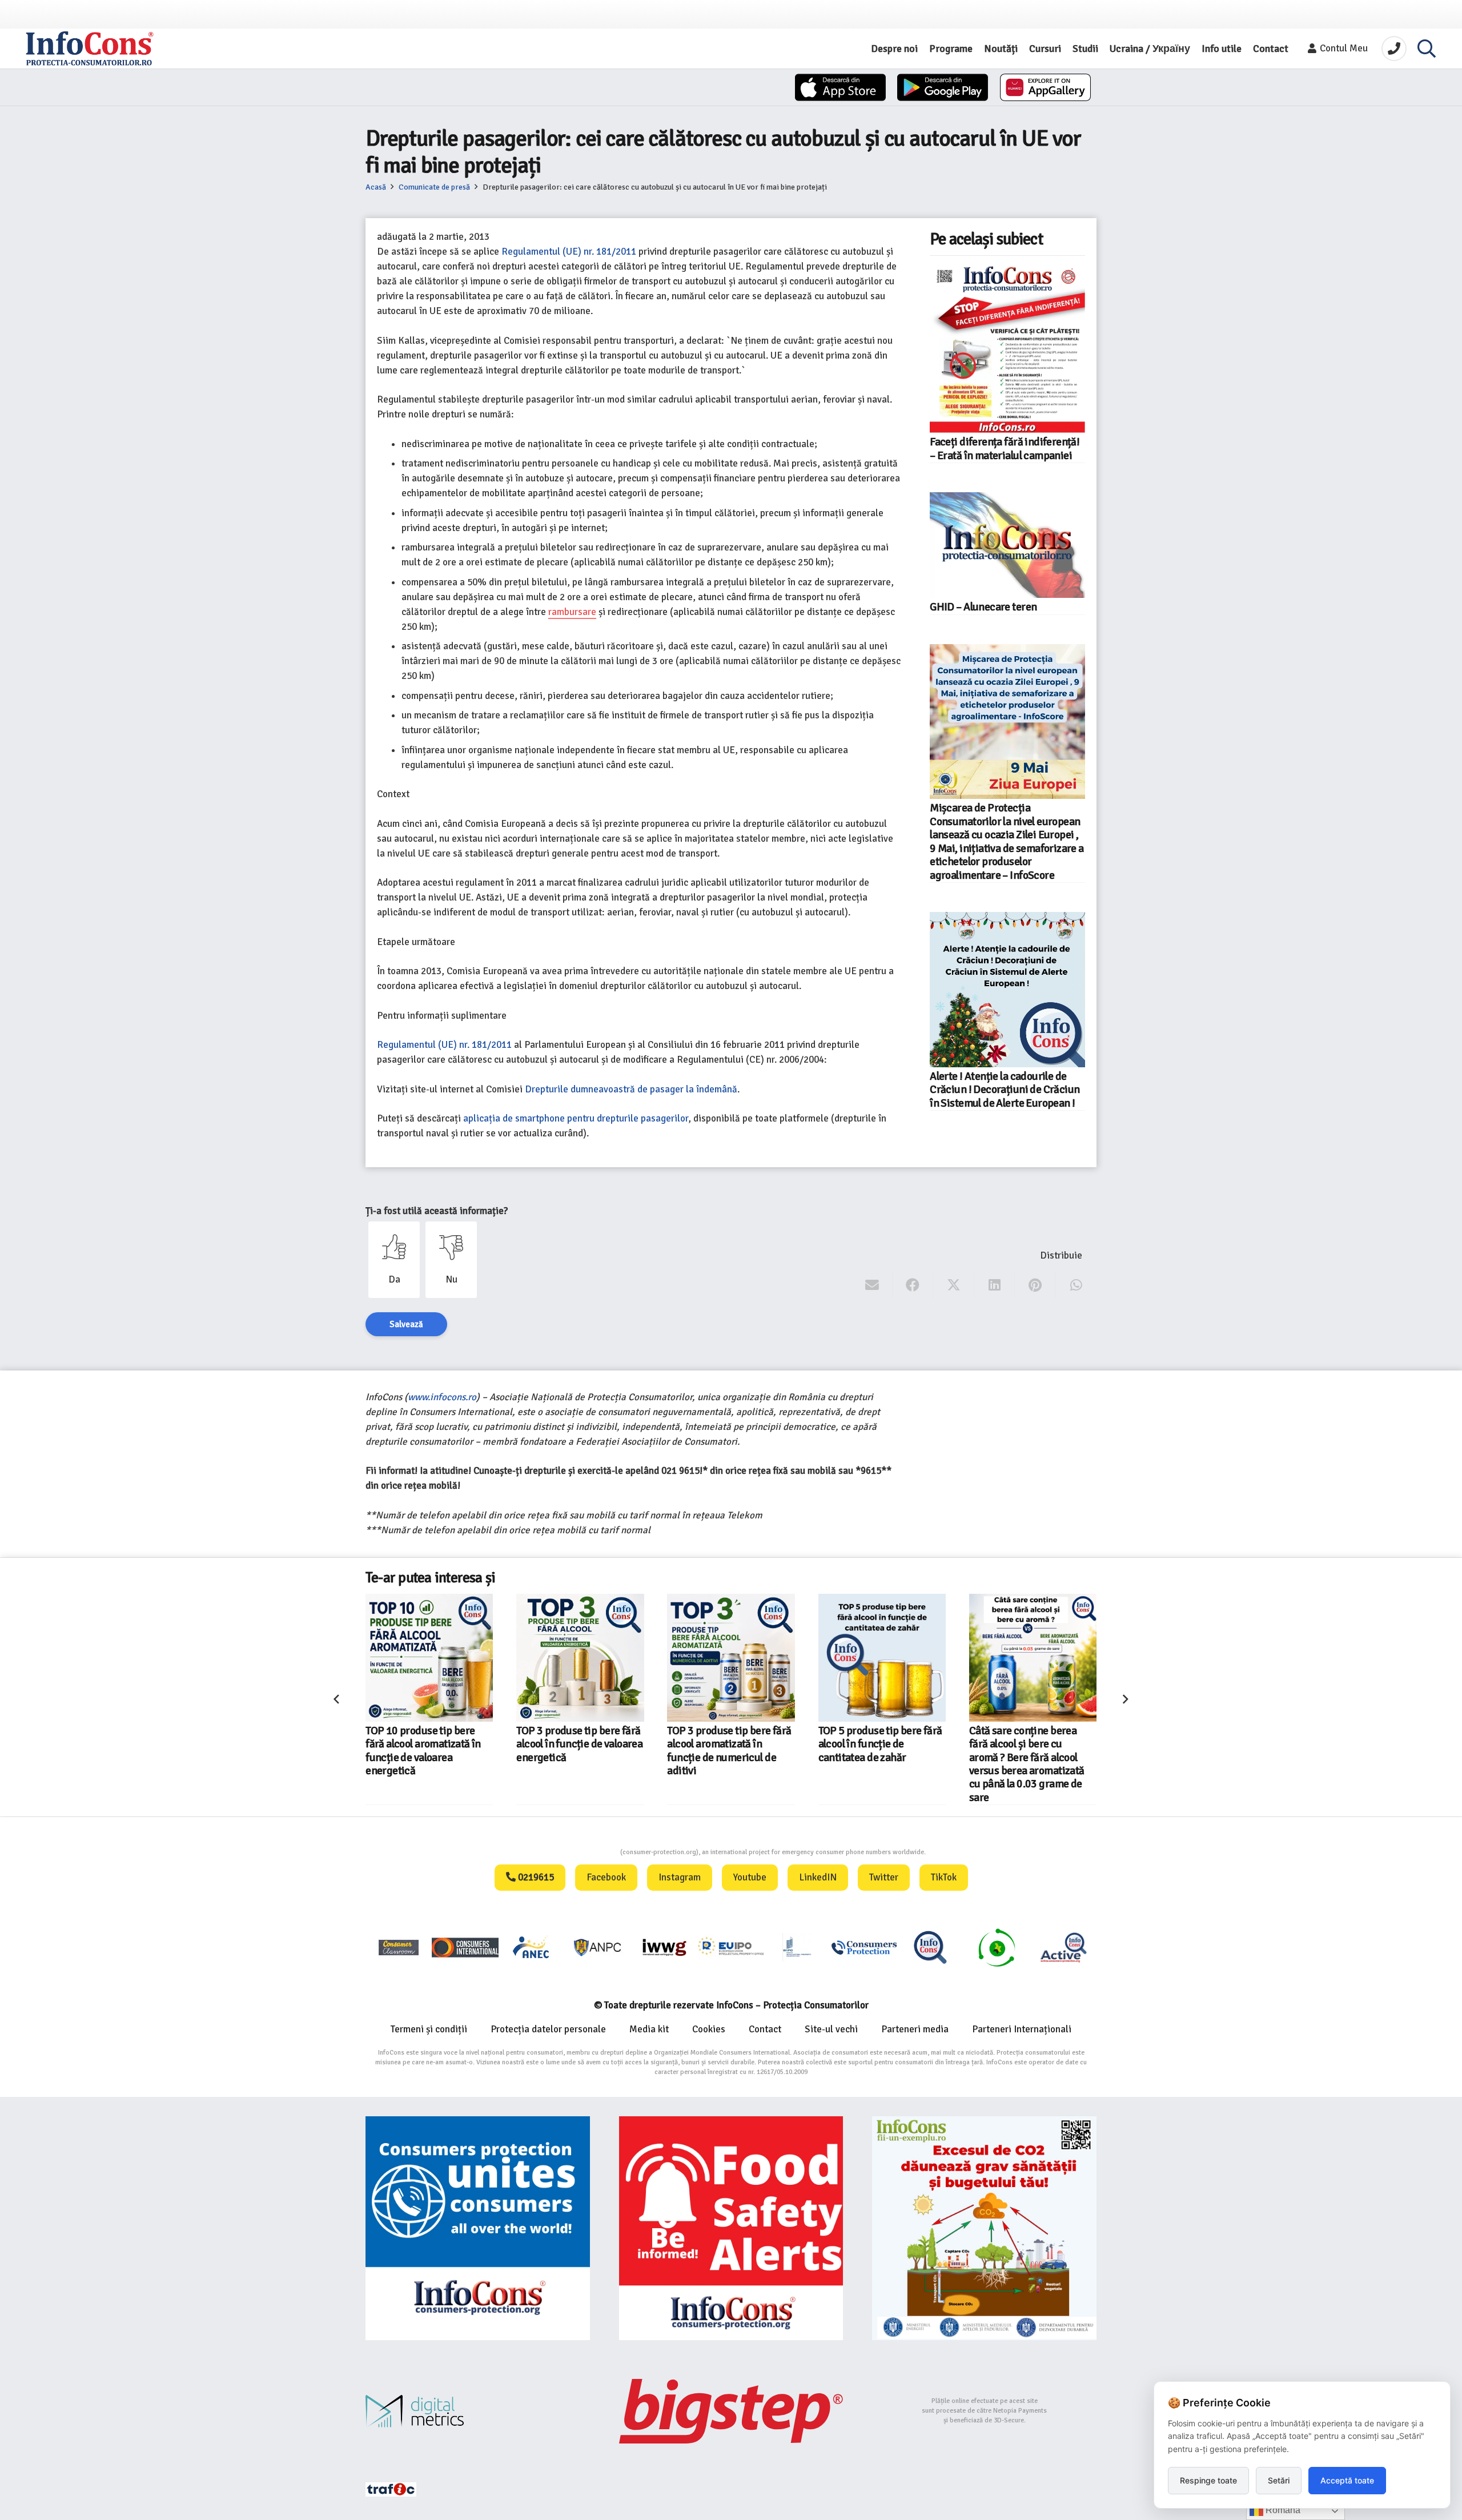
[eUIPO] (731, 1947)
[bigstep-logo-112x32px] (731, 2411)
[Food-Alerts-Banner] (731, 2228)
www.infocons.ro (442, 1397)
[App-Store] (840, 87)
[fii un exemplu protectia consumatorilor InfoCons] (984, 2228)
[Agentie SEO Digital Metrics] (478, 2411)
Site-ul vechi (831, 2029)
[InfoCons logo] (90, 49)
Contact (765, 2029)
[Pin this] (1035, 1285)
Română (1282, 2510)
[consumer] (399, 1947)
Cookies (709, 2029)
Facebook (606, 1877)
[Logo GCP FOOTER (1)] (997, 1947)
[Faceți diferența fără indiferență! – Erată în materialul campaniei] (1007, 347)
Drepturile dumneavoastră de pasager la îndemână (631, 1089)
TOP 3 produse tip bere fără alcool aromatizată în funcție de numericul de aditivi (578, 1751)
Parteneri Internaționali (1022, 2029)
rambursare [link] (572, 612)
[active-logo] (1063, 1947)
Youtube (750, 1877)
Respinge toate (1208, 2480)
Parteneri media (915, 2029)
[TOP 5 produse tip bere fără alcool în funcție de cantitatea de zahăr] (731, 1657)
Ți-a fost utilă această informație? (437, 1211)
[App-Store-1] (943, 87)
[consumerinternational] (465, 1947)
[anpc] (598, 1947)
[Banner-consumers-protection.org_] (478, 2228)
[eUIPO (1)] (864, 1947)
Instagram (680, 1877)
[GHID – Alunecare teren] (1007, 545)
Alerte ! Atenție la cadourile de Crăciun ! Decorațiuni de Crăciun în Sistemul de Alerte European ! (1005, 1090)
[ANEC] (532, 1947)
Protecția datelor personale (548, 2029)
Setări (1279, 2480)
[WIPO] (797, 1947)
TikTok (944, 1877)
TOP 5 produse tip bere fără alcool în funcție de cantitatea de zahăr (730, 1744)
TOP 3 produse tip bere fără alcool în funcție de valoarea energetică (429, 1744)
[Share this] (913, 1285)
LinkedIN (818, 1877)
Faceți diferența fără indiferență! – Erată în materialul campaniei (1005, 449)
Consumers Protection (577, 1852)
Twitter (884, 1877)
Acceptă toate (1347, 2480)
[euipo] (664, 1947)
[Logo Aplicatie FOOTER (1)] (930, 1947)
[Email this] (872, 1285)
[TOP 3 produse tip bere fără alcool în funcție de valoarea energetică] (429, 1657)
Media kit (649, 2029)
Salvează (406, 1324)
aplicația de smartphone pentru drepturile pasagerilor (576, 1118)
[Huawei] (1045, 87)
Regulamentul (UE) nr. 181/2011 (569, 252)
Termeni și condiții (429, 2029)
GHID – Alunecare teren (983, 607)
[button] (1427, 49)
